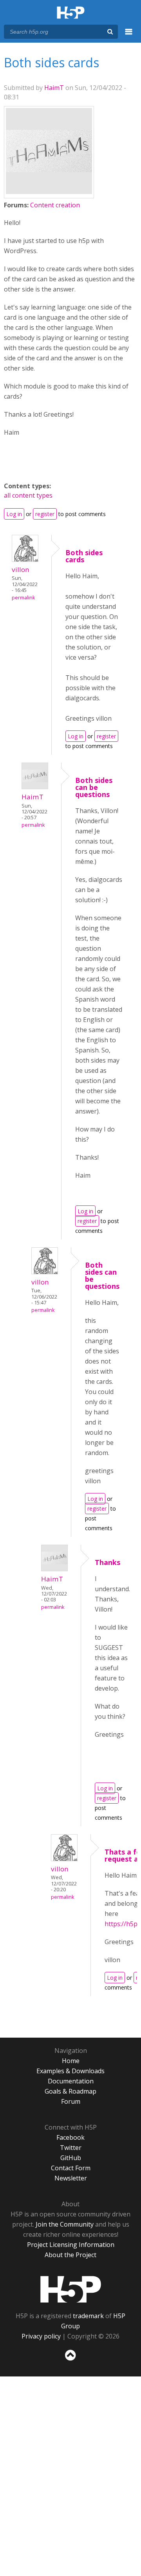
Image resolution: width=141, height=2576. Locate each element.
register (45, 514)
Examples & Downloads (70, 2071)
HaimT (54, 88)
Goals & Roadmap (70, 2091)
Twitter (71, 2148)
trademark (88, 2316)
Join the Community (65, 2224)
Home (71, 2061)
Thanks (108, 1562)
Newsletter (71, 2178)
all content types (28, 495)
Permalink (23, 598)
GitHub (71, 2158)
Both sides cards (84, 556)
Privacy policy (41, 2336)
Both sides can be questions (94, 787)
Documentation (71, 2081)
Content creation (55, 205)
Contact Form (71, 2168)
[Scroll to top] (70, 2361)
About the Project (70, 2255)
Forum (71, 2101)
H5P (71, 2289)
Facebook (70, 2137)
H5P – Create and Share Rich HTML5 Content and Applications (71, 13)
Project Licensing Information (71, 2245)
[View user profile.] (49, 192)
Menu (129, 36)
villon (21, 569)
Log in (14, 514)
